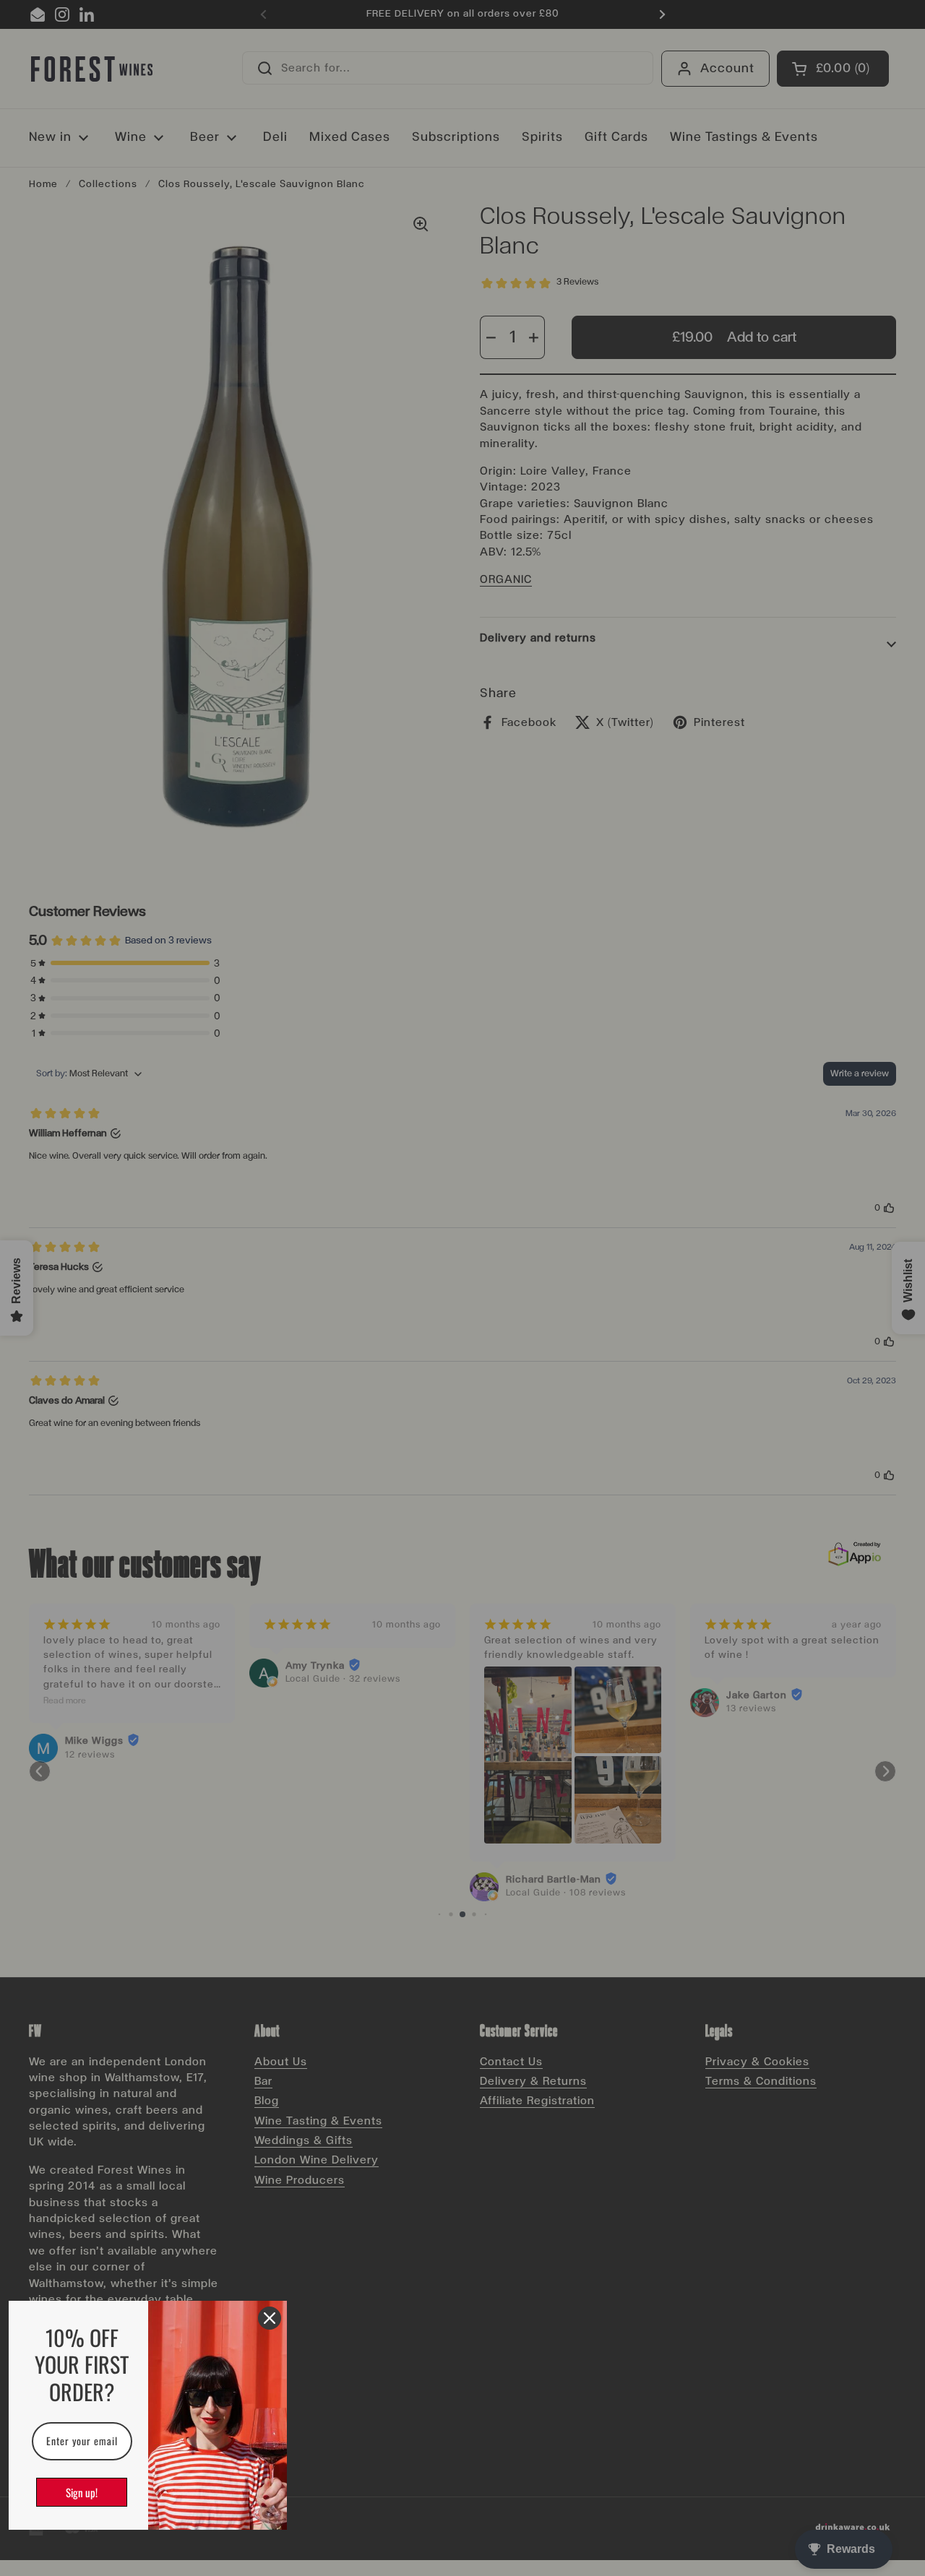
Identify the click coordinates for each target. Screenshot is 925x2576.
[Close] (270, 2318)
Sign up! (82, 2492)
